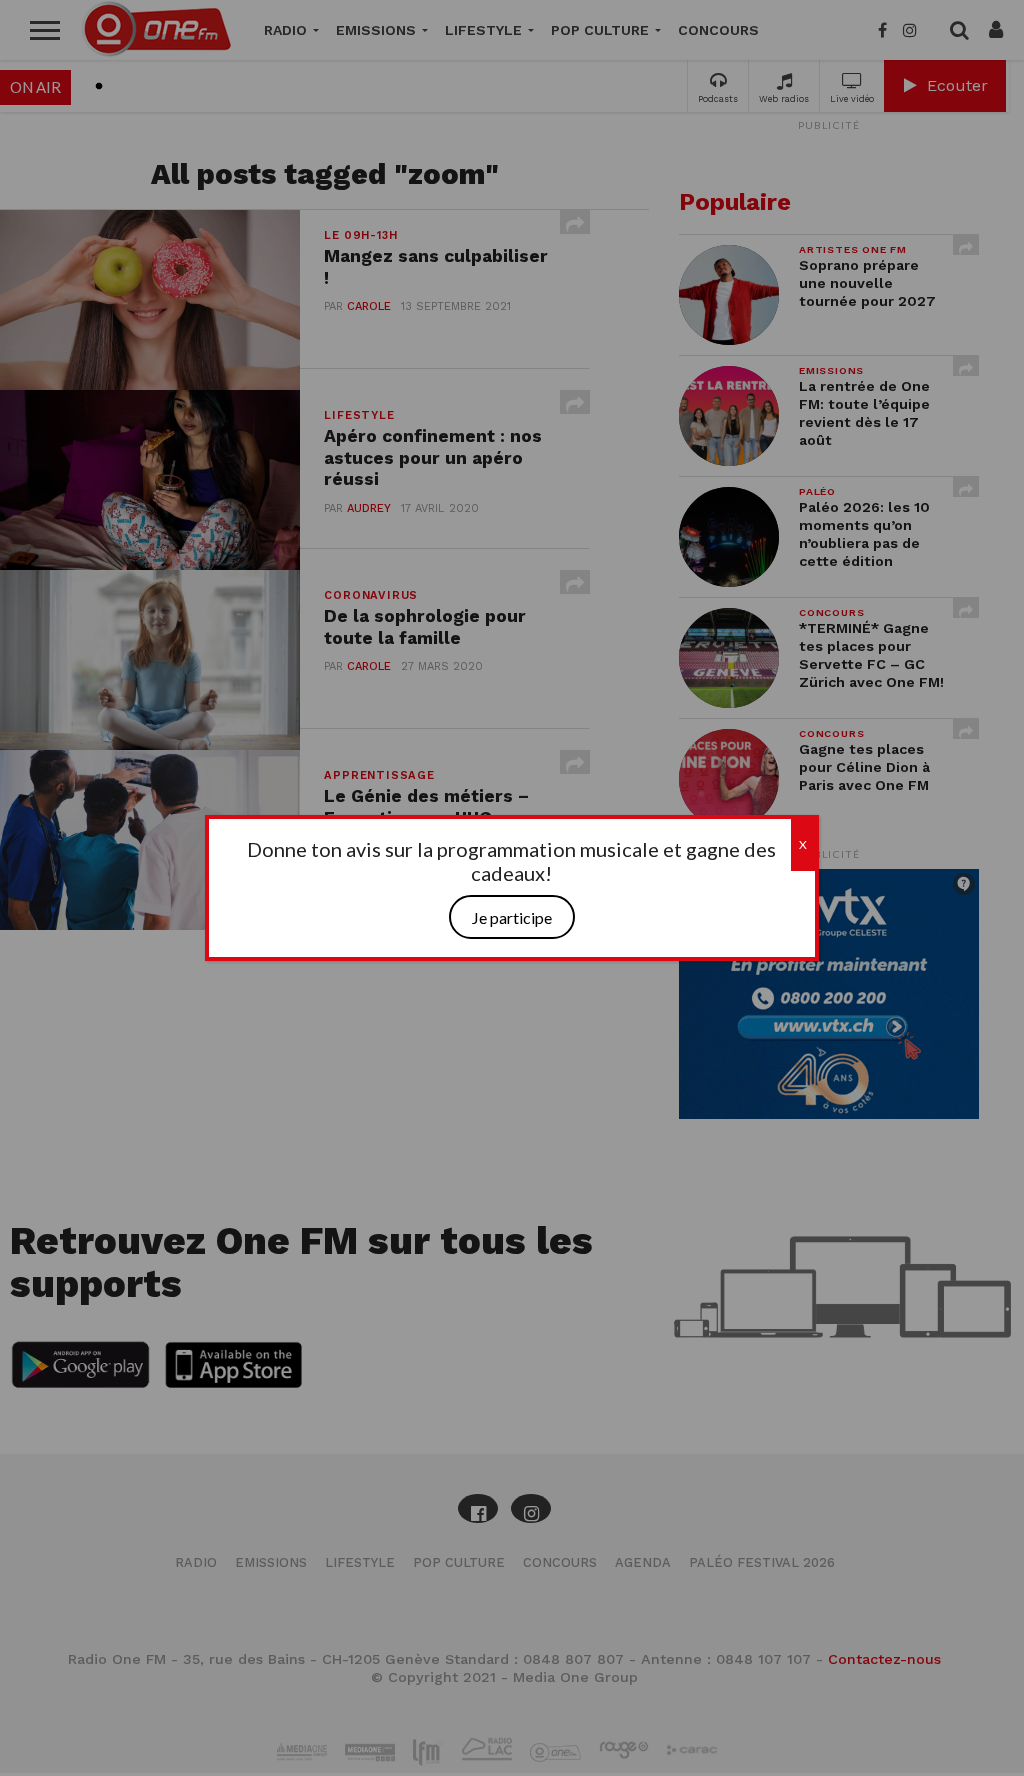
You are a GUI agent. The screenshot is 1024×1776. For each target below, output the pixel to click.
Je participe (512, 917)
